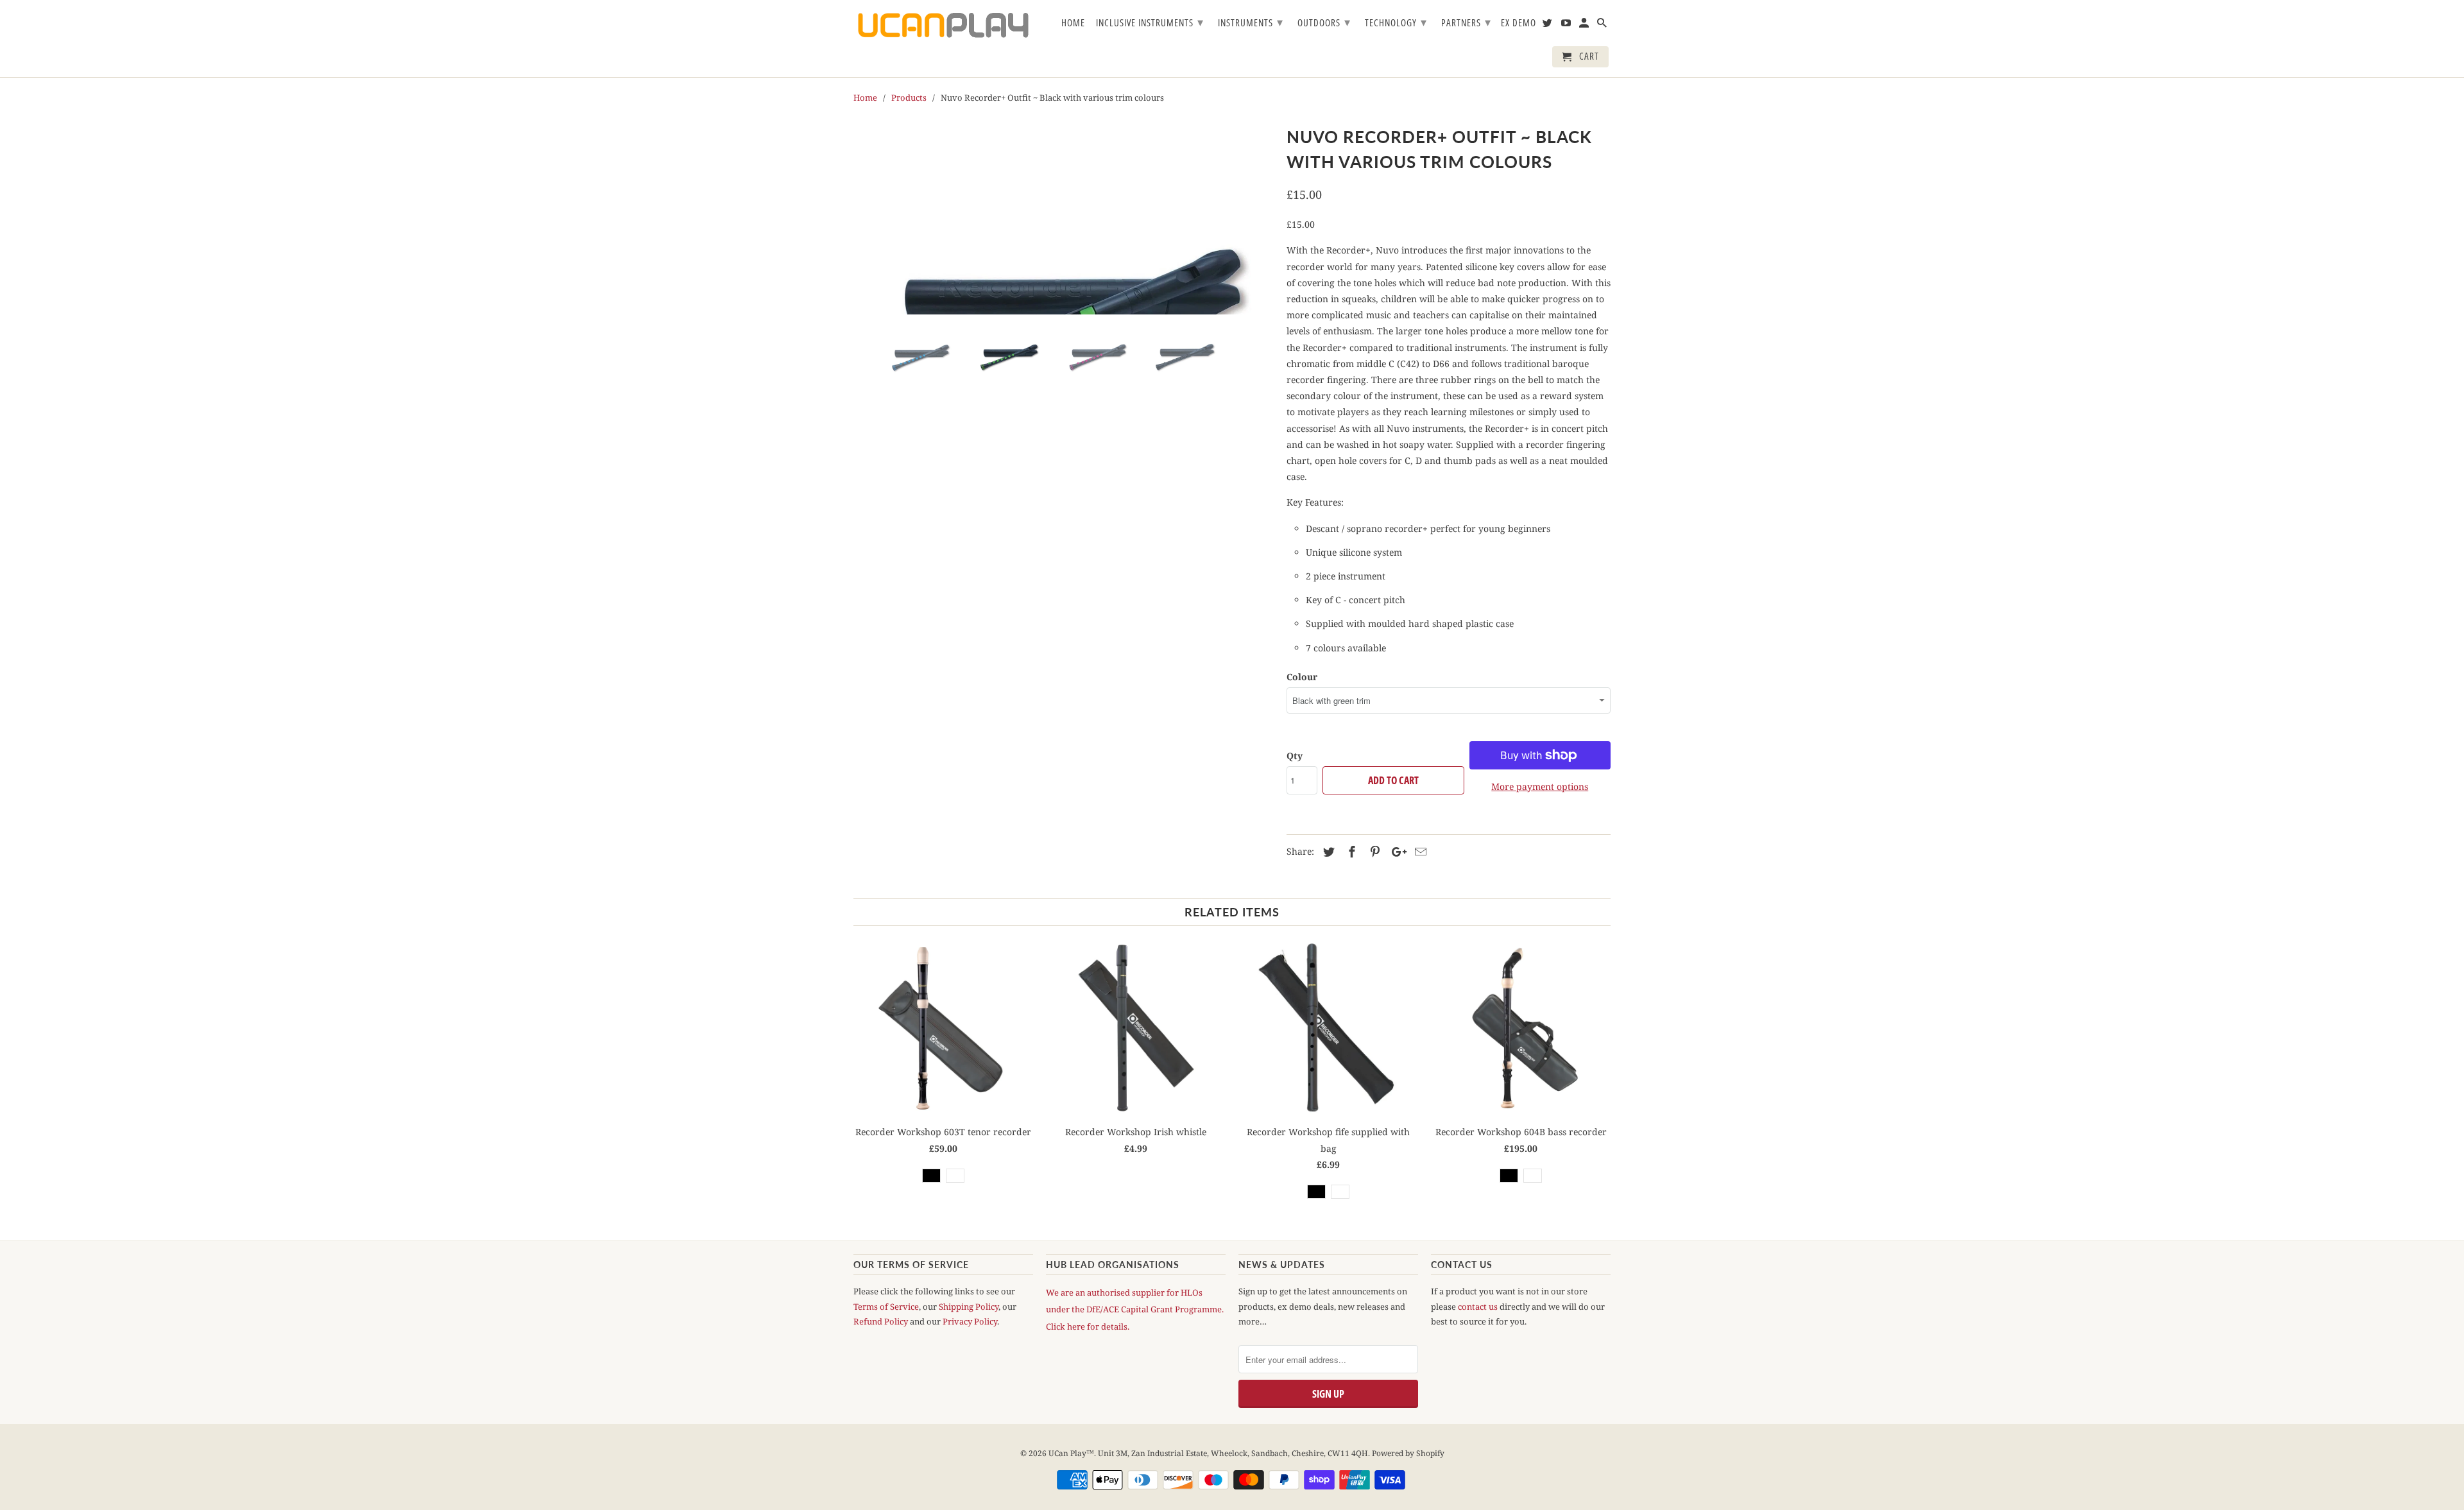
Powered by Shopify (1408, 1453)
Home (1073, 23)
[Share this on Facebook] (1350, 852)
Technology (1396, 22)
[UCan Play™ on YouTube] (1567, 25)
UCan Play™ (1071, 1453)
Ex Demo (1519, 23)
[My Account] (1585, 25)
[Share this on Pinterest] (1373, 852)
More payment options (1540, 786)
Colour (1302, 677)
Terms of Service (886, 1307)
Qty (1295, 756)
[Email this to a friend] (1419, 852)
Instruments (1251, 22)
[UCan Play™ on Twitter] (1548, 25)
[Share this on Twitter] (1327, 852)
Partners (1466, 22)
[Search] (1603, 25)
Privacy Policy (970, 1321)
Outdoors (1324, 22)
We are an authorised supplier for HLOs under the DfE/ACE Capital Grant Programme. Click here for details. (1135, 1309)
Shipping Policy (969, 1307)
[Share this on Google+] (1396, 852)
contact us (1478, 1307)
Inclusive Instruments (1150, 22)
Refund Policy (881, 1321)
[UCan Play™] (943, 25)
